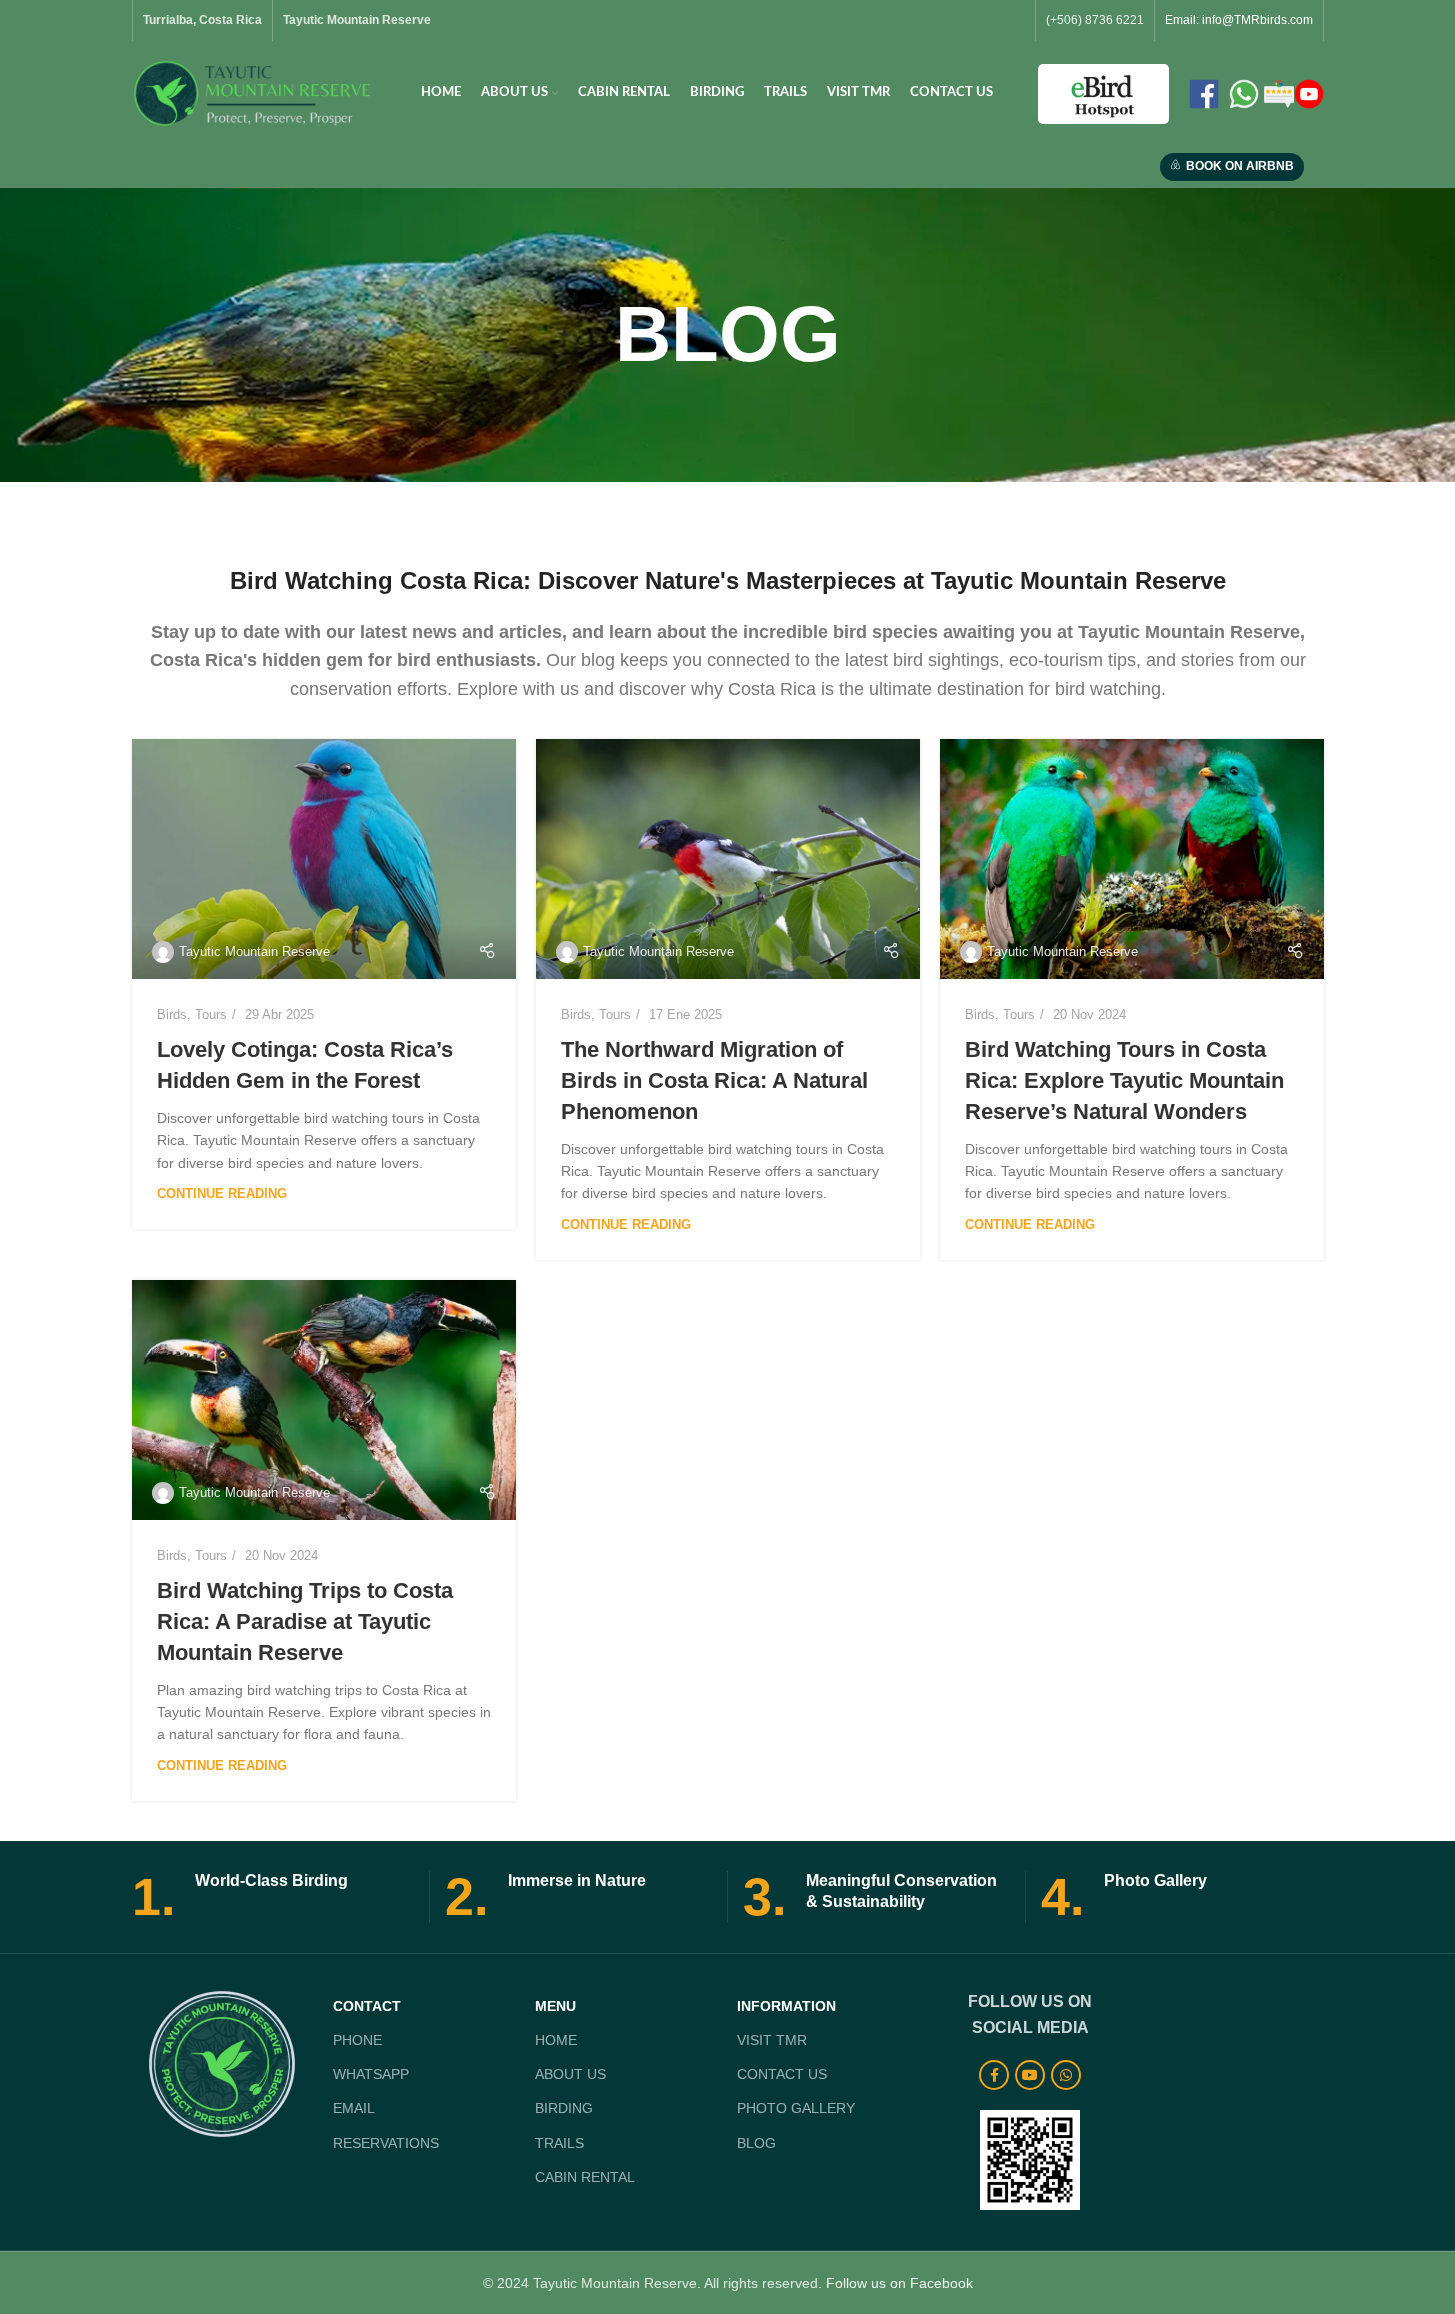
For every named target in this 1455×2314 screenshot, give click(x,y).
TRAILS (559, 2143)
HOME (556, 2040)
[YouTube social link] (1030, 2075)
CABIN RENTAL (585, 2177)
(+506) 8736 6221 (1095, 20)
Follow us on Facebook (899, 2283)
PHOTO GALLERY (796, 2108)
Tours (211, 1014)
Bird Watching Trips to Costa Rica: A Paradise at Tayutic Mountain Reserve (305, 1621)
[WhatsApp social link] (1066, 2075)
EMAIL (354, 2108)
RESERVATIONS (386, 2143)
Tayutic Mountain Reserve (254, 951)
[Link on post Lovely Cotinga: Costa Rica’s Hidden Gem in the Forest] (324, 859)
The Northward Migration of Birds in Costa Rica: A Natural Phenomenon (714, 1080)
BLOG (756, 2143)
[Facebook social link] (994, 2075)
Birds (172, 1014)
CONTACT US (782, 2074)
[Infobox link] (273, 1897)
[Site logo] (254, 92)
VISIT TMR (772, 2040)
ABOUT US (570, 2074)
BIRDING (564, 2108)
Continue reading (222, 1194)
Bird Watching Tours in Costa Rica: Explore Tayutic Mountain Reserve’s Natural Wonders (1124, 1080)
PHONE (357, 2040)
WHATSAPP (371, 2074)
